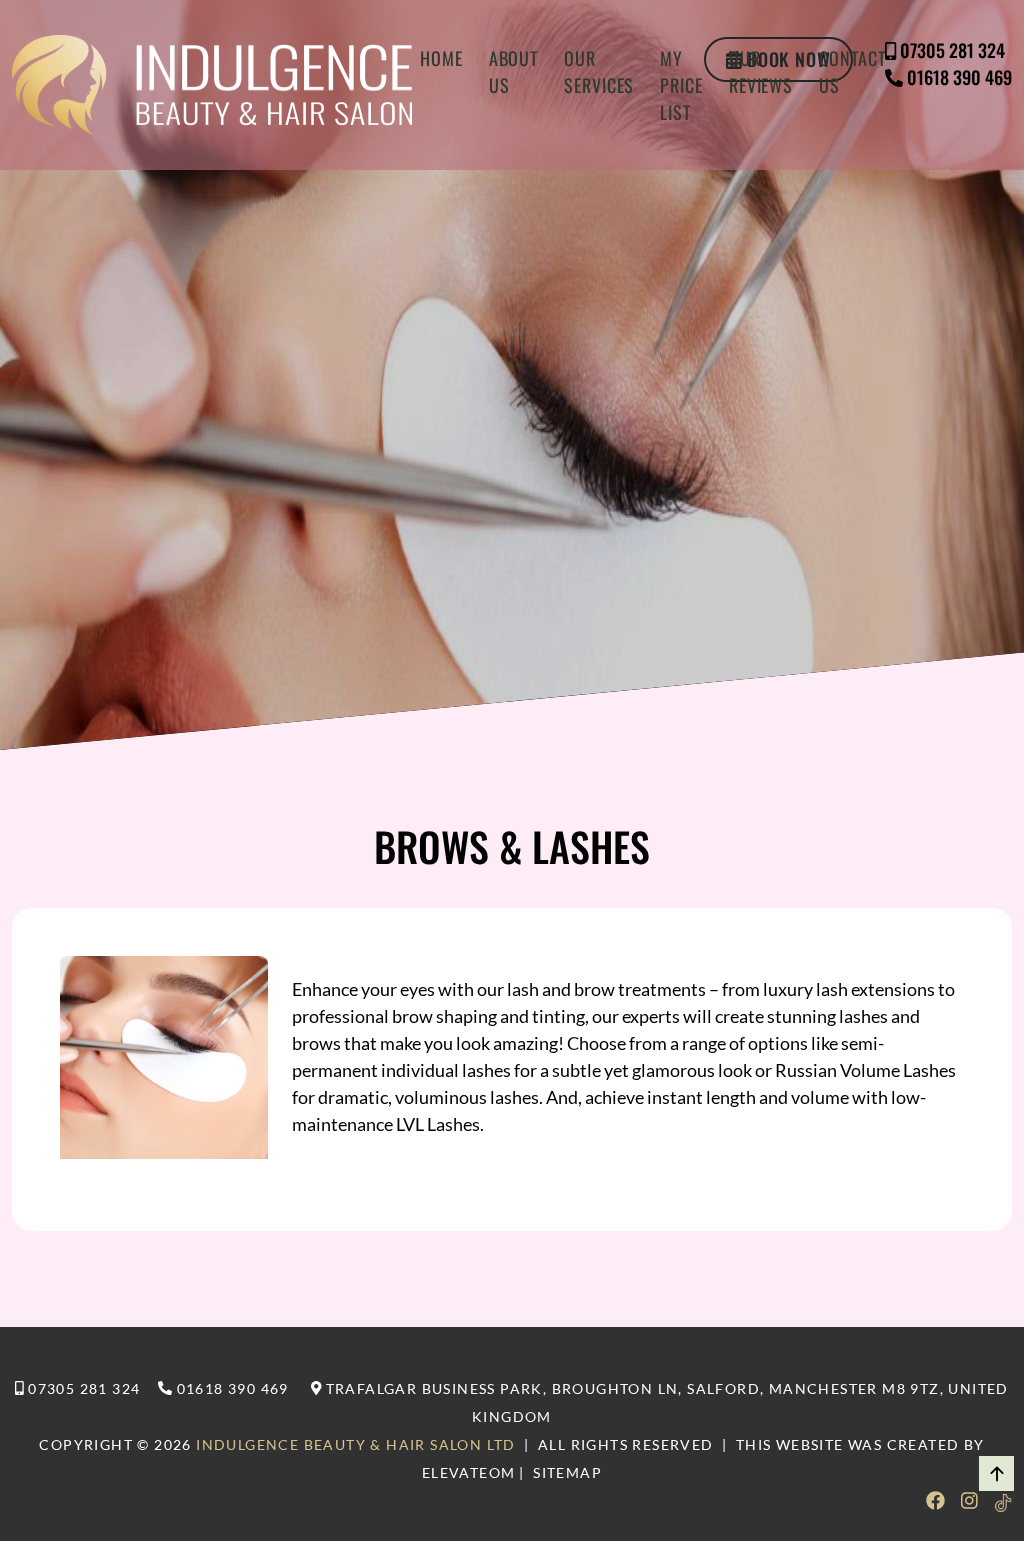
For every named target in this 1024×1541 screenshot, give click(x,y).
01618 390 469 (959, 77)
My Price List (681, 85)
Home (441, 58)
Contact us (852, 71)
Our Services (599, 71)
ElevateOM (469, 1472)
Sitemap (567, 1472)
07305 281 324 (952, 50)
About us (514, 71)
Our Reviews (761, 71)
